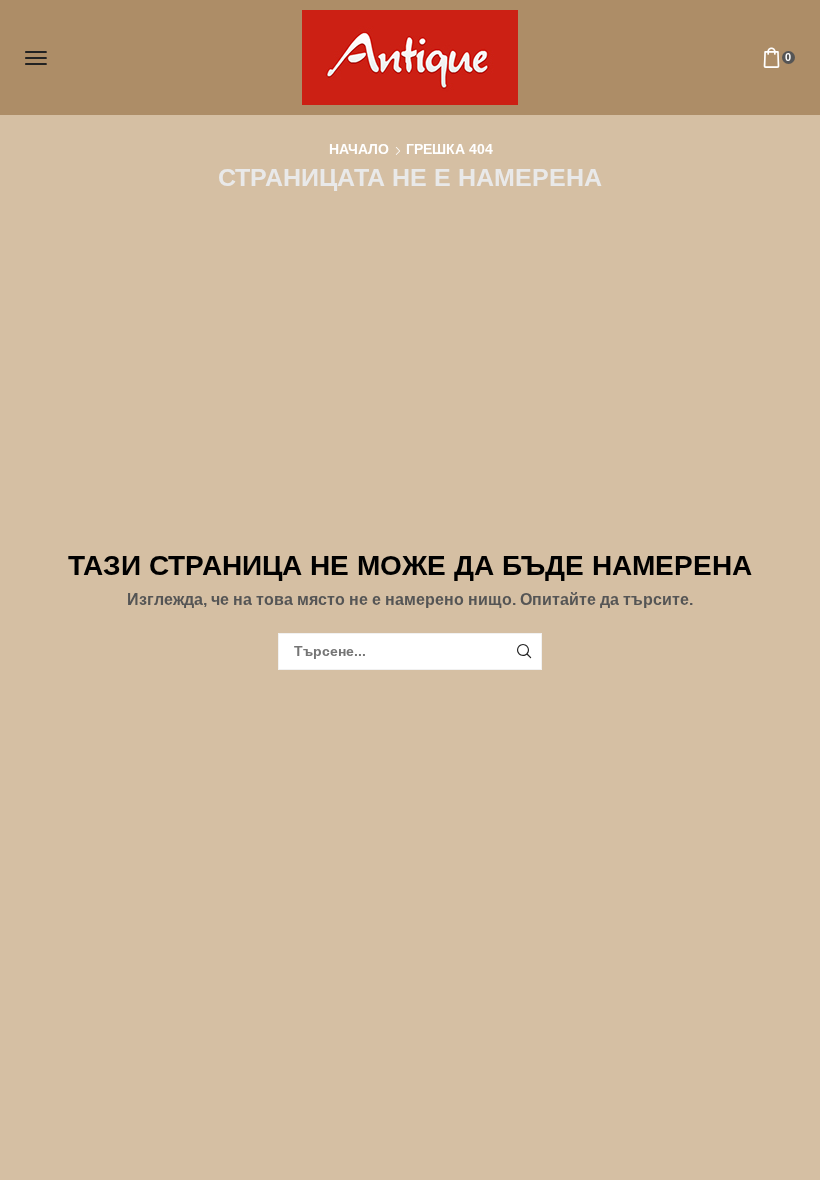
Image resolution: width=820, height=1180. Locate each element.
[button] (36, 58)
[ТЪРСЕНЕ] (523, 651)
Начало (359, 149)
